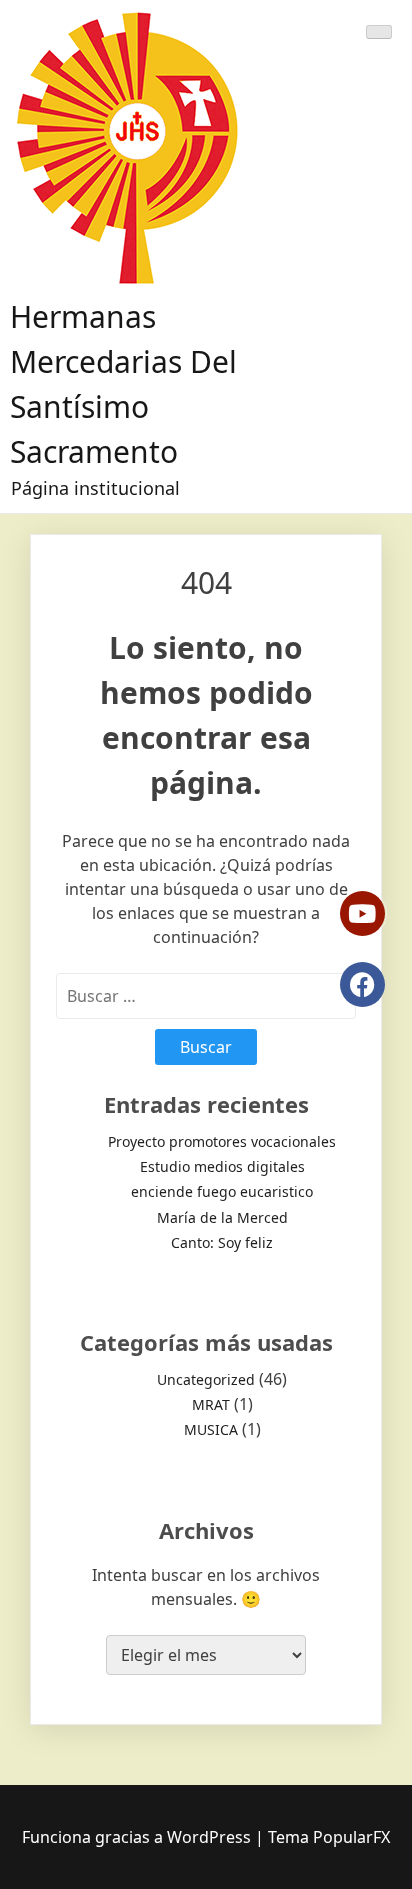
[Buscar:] (206, 996)
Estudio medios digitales (222, 1166)
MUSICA (211, 1429)
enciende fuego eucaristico (222, 1191)
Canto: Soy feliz (222, 1242)
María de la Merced (222, 1217)
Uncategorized (206, 1379)
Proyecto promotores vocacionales (222, 1141)
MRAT (211, 1404)
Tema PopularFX (329, 1837)
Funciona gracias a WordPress (138, 1837)
